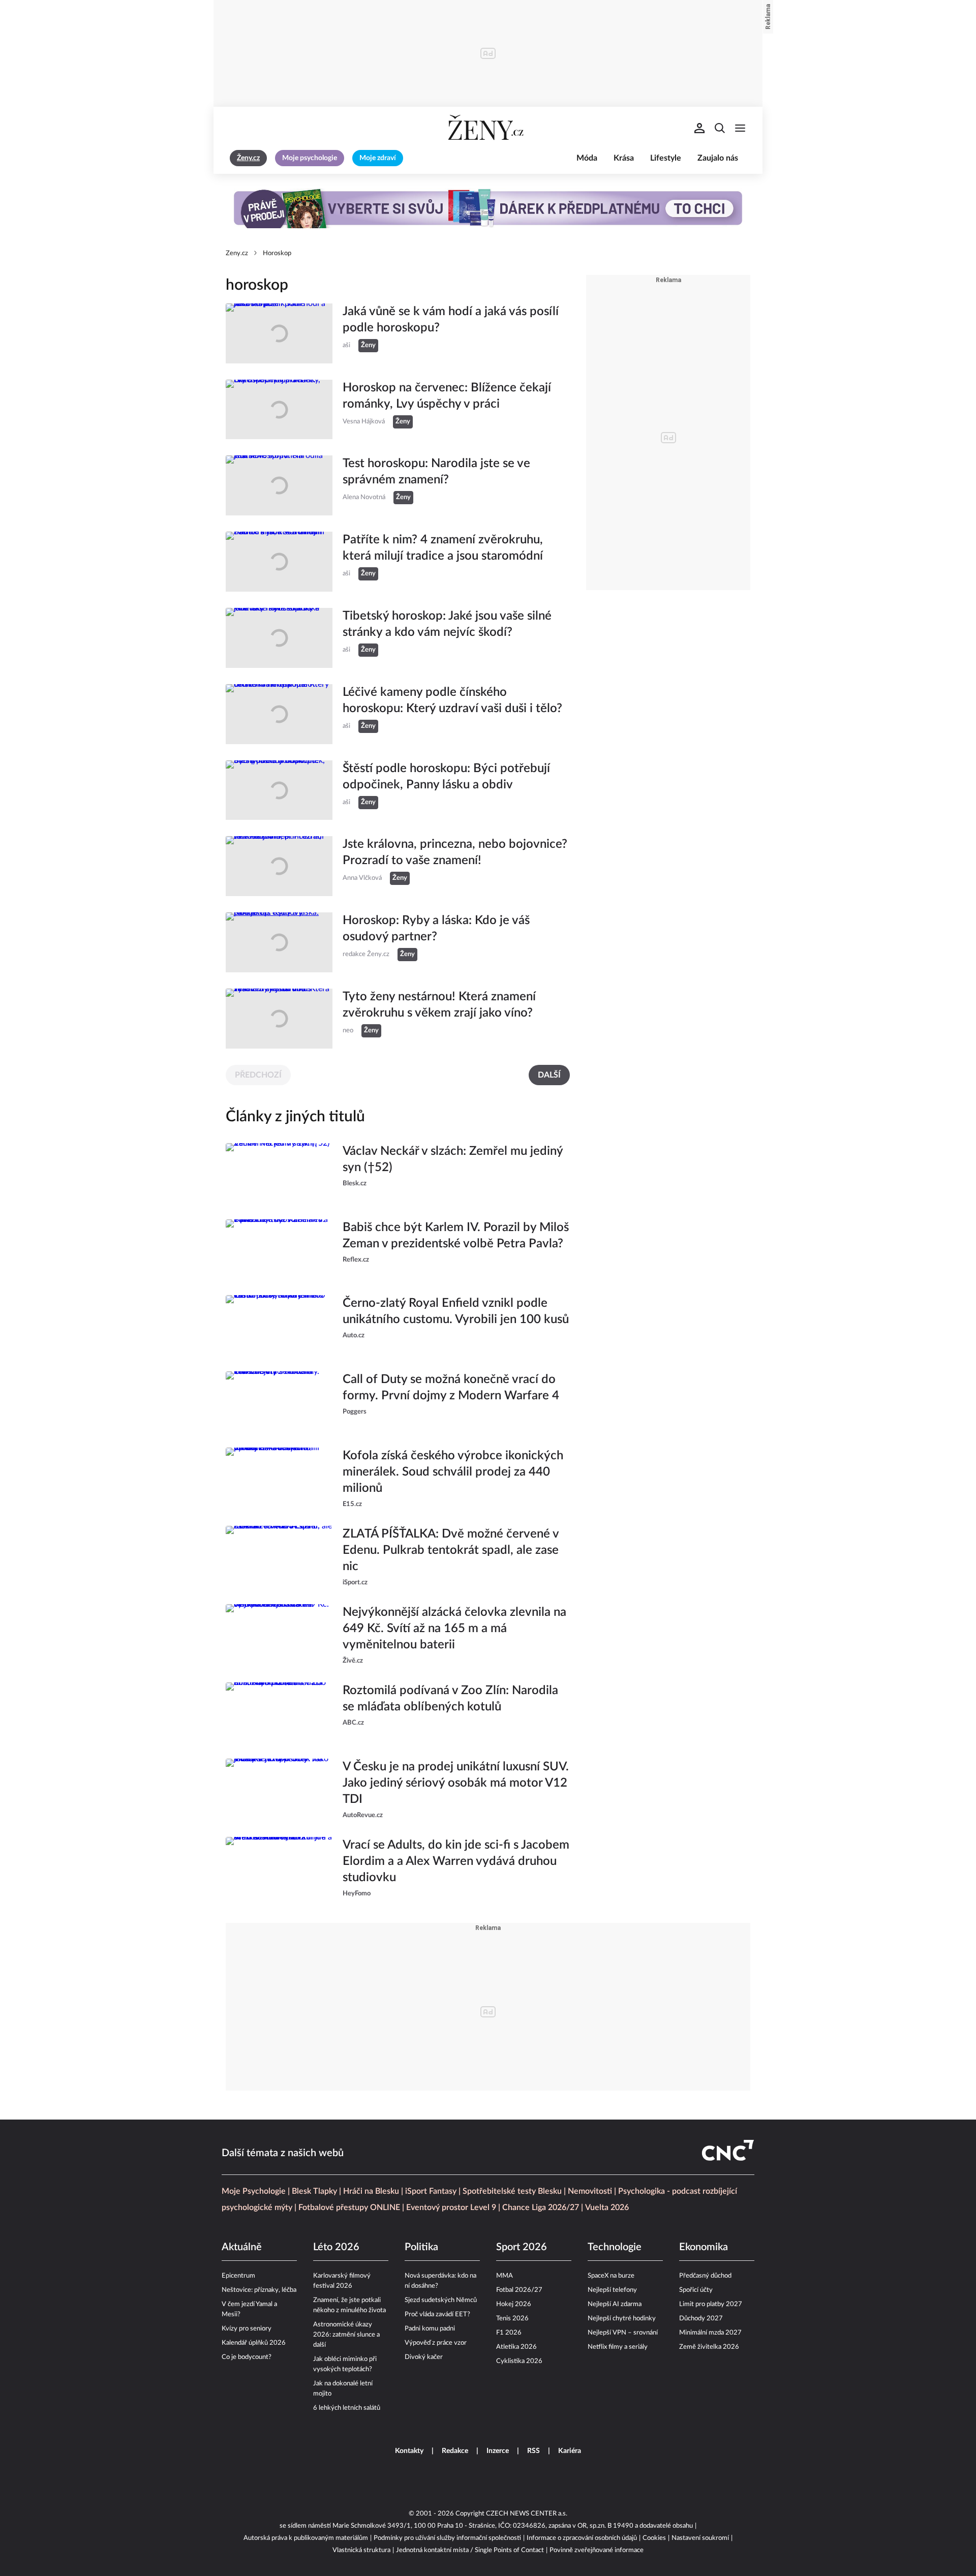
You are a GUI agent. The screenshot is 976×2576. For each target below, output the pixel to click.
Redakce (455, 2451)
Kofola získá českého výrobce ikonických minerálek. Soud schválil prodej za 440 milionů (453, 1472)
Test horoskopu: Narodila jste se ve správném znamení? (436, 472)
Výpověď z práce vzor (436, 2343)
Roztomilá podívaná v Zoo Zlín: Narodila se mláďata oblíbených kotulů (450, 1699)
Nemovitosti (590, 2191)
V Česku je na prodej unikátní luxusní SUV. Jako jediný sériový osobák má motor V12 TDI (456, 1783)
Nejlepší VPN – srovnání (623, 2333)
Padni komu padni (430, 2329)
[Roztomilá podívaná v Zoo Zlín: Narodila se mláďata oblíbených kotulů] (279, 1712)
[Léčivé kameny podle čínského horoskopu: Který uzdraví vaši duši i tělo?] (279, 714)
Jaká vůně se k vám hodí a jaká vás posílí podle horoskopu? (451, 320)
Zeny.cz (237, 253)
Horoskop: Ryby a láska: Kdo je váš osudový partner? (436, 929)
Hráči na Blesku (371, 2191)
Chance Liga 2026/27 (541, 2207)
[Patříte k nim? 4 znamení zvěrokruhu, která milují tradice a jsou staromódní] (279, 562)
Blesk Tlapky (314, 2191)
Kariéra (570, 2451)
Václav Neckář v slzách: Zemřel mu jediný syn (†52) (453, 1159)
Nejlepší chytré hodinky (622, 2319)
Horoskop (277, 253)
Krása (624, 158)
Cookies (654, 2538)
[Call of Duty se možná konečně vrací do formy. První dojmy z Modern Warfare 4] (279, 1401)
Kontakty (409, 2451)
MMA (505, 2276)
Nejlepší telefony (612, 2290)
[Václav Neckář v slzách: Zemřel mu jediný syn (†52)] (279, 1173)
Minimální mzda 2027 (710, 2333)
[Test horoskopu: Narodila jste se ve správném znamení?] (279, 485)
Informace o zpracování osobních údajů (582, 2538)
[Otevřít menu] (740, 128)
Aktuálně (242, 2247)
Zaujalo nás (718, 158)
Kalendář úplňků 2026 (254, 2343)
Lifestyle (666, 158)
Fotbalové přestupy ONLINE (349, 2207)
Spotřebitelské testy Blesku (512, 2191)
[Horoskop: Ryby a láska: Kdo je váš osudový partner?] (279, 942)
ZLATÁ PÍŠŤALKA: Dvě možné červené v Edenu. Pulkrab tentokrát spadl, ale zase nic (451, 1550)
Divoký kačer (424, 2357)
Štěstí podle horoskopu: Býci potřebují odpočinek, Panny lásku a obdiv (446, 777)
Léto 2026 (336, 2247)
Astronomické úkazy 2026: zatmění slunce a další (346, 2335)
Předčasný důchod (705, 2276)
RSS (533, 2451)
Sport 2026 (522, 2247)
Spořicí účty (696, 2290)
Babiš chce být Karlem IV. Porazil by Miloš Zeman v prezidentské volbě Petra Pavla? (456, 1236)
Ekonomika (704, 2247)
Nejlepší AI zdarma (615, 2304)
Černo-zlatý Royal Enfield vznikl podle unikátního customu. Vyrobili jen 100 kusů (456, 1311)
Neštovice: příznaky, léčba (259, 2290)
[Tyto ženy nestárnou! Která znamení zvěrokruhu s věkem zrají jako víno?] (279, 1019)
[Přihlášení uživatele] (699, 128)
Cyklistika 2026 (519, 2361)
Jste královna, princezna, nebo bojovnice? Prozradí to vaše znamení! (455, 852)
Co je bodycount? (247, 2357)
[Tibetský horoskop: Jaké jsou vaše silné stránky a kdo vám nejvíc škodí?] (279, 638)
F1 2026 (509, 2333)
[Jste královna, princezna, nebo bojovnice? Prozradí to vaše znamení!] (279, 866)
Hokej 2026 (514, 2304)
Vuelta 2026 (607, 2207)
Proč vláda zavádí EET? (437, 2314)
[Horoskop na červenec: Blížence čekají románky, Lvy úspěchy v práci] (279, 410)
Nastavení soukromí (700, 2538)
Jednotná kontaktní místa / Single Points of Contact (470, 2550)
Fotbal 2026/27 (519, 2290)
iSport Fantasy (431, 2191)
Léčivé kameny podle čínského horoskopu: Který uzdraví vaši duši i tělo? (452, 700)
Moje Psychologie (254, 2191)
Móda (587, 158)
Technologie (615, 2247)
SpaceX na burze (611, 2276)
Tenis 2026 (512, 2319)
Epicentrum (238, 2276)
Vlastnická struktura (361, 2550)
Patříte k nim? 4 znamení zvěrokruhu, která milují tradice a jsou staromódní (443, 548)
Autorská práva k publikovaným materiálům (306, 2538)
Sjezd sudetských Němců (441, 2300)
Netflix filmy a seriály (618, 2347)
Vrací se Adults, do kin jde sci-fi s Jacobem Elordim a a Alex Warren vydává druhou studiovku (456, 1861)
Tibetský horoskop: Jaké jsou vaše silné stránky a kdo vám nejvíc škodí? (447, 624)
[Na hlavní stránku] (488, 128)
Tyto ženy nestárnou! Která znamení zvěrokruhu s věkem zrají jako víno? (439, 1005)
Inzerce (498, 2451)
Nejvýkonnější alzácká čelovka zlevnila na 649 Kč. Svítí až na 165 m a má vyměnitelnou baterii (454, 1629)
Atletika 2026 (516, 2347)
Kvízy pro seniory (247, 2329)
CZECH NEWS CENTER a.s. (527, 2514)
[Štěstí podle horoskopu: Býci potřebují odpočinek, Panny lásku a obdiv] (279, 790)
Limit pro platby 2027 (711, 2304)
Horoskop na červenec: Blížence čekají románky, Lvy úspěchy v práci (447, 396)
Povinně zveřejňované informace (597, 2550)
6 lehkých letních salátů (347, 2408)
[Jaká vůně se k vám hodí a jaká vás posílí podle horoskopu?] (279, 333)
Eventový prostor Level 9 (451, 2207)
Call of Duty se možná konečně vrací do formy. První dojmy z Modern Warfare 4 (451, 1388)
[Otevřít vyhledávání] (720, 128)
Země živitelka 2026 (709, 2347)
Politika (421, 2247)
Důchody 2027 (701, 2319)
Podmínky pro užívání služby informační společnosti (447, 2538)
